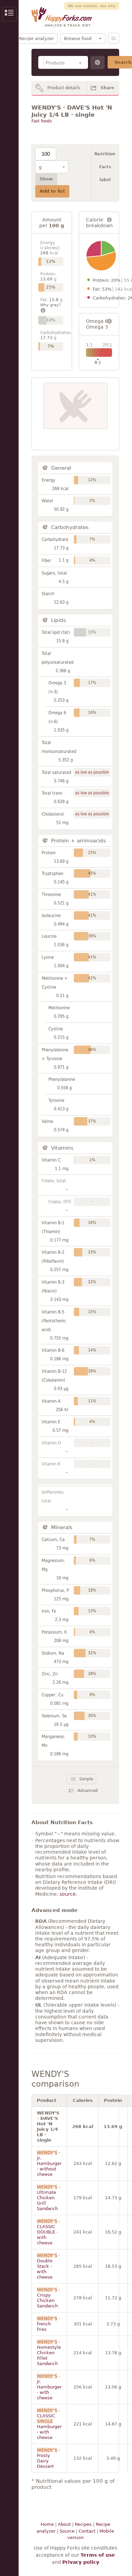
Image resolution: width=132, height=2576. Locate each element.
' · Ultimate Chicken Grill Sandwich (48, 2198)
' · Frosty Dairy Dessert (48, 2458)
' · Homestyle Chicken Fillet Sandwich (49, 2353)
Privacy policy (81, 2562)
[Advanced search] (97, 63)
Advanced (88, 1791)
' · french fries (48, 2324)
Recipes (83, 2524)
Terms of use (98, 2555)
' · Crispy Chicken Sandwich (48, 2298)
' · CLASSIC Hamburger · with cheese (49, 2424)
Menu (114, 38)
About (64, 2524)
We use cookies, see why (92, 6)
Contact (87, 2531)
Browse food (78, 38)
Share (107, 88)
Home (47, 2524)
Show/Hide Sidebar (9, 14)
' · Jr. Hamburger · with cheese (49, 2387)
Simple (86, 1779)
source (68, 1894)
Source (67, 2531)
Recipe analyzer (36, 38)
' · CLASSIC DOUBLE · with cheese (48, 2232)
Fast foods (42, 121)
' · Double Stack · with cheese (48, 2266)
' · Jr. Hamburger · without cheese (49, 2163)
